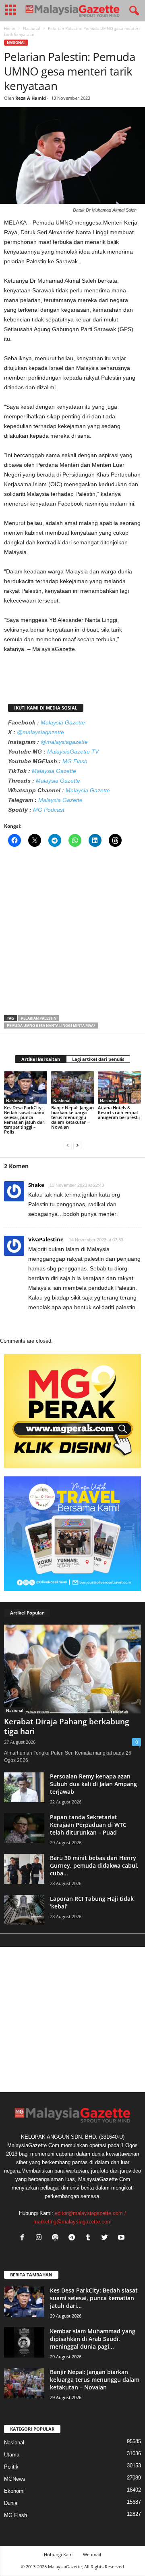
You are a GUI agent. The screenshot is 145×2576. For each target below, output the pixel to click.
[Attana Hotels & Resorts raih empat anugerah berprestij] (119, 1088)
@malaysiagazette (40, 732)
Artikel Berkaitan (41, 1059)
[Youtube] (122, 2238)
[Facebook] (24, 2238)
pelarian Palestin (39, 1018)
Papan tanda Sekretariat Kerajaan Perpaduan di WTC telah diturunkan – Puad (88, 1825)
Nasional (32, 28)
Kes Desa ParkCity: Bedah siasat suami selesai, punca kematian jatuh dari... (94, 2298)
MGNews (15, 2479)
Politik (11, 2467)
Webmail (92, 2554)
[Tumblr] (90, 2238)
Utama (12, 2455)
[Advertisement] (72, 934)
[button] (133, 11)
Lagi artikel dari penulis (98, 1059)
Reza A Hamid (31, 98)
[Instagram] (40, 2238)
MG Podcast (49, 810)
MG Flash (75, 761)
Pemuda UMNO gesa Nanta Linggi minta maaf (51, 1026)
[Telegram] (74, 2238)
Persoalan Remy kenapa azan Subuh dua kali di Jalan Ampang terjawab (93, 1784)
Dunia (11, 2503)
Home (10, 28)
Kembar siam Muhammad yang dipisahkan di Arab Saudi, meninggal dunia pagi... (93, 2339)
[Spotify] (57, 2238)
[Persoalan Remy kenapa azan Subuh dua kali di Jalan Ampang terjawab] (24, 1788)
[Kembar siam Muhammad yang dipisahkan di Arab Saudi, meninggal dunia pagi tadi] (24, 2342)
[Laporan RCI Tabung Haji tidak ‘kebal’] (24, 1910)
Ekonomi (14, 2491)
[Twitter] (107, 2238)
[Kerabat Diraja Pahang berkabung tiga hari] (72, 1669)
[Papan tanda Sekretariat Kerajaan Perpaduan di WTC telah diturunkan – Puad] (24, 1828)
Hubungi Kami (59, 2554)
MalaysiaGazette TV (73, 752)
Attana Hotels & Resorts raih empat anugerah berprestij (119, 1112)
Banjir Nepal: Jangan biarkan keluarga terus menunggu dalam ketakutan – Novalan (72, 1117)
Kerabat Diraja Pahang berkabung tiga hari (67, 1726)
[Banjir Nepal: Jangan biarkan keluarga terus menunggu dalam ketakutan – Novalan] (73, 1088)
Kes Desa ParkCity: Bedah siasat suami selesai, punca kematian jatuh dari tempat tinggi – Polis (25, 1120)
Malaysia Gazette (63, 722)
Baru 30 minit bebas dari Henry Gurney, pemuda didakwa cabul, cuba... (94, 1865)
